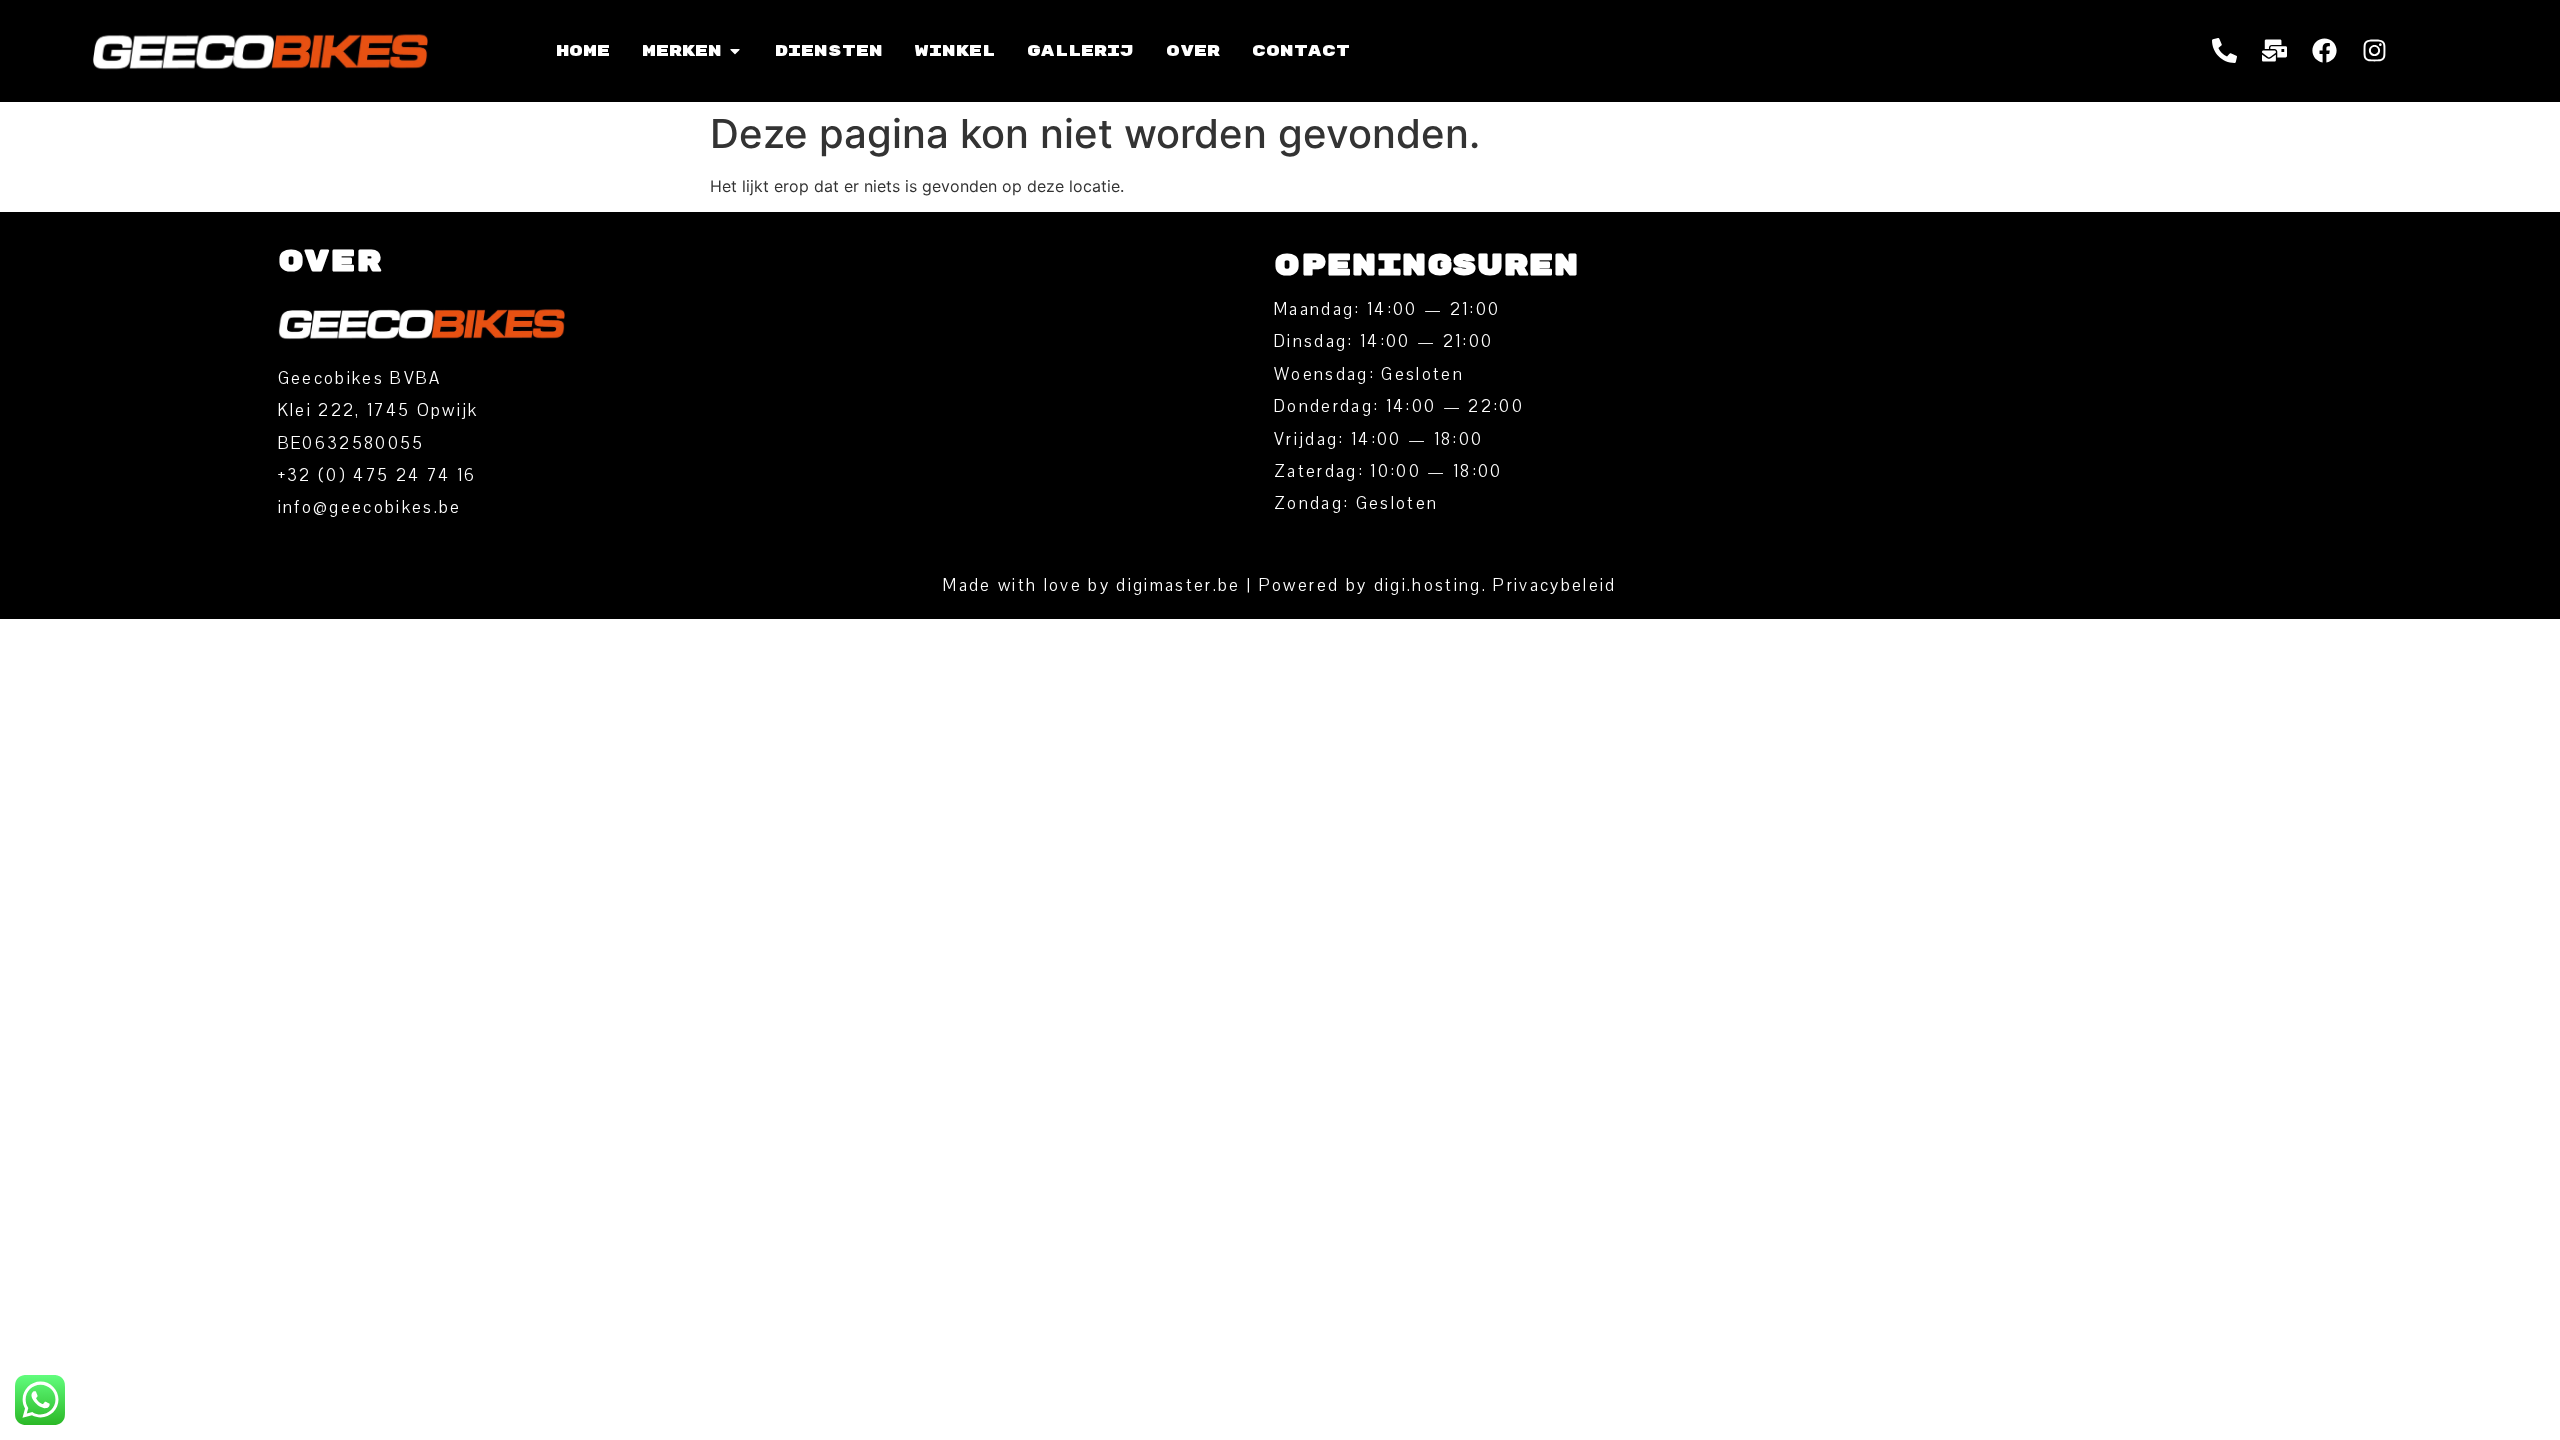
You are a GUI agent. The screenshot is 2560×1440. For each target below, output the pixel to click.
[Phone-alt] (2225, 51)
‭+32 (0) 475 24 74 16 (377, 475)
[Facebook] (2325, 51)
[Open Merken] (735, 51)
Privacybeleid (1554, 585)
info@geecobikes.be (370, 507)
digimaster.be (1178, 585)
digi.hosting (1428, 585)
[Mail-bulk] (2275, 51)
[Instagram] (2375, 51)
